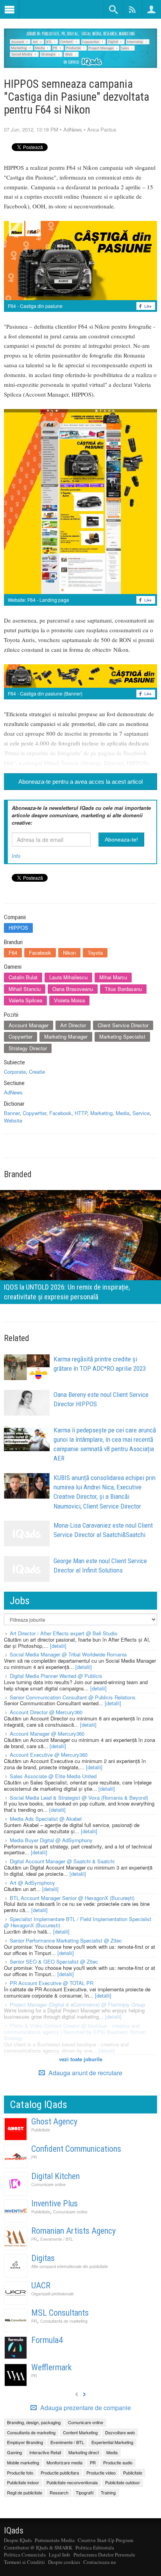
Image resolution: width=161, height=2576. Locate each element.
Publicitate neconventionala (72, 2482)
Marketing (101, 1113)
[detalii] (58, 1646)
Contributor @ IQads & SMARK (38, 2548)
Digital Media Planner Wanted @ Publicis (56, 1676)
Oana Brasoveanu (73, 989)
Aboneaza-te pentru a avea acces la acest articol (80, 782)
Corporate (15, 1072)
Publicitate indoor (23, 2482)
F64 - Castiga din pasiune (35, 306)
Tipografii (85, 2492)
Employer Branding (25, 2442)
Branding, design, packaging (34, 2422)
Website (13, 1120)
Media (123, 1113)
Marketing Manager (66, 1036)
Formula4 (47, 2340)
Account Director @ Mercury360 (46, 1712)
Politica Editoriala (95, 2548)
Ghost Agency (54, 2121)
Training (108, 2492)
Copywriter (21, 1036)
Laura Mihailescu (68, 977)
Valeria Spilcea (25, 1000)
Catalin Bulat (23, 977)
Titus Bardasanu (123, 989)
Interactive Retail (45, 2452)
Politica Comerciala (25, 2555)
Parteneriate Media (55, 2540)
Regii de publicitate (25, 2492)
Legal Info (60, 2555)
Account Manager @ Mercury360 (47, 1734)
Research (59, 2492)
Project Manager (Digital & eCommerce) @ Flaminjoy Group (77, 2004)
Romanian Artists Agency (73, 2231)
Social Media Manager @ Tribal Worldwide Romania (68, 1654)
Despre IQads (18, 2540)
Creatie (37, 1072)
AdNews (73, 129)
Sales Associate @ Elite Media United (53, 1776)
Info (16, 856)
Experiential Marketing (112, 2442)
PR (34, 2157)
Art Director (73, 1025)
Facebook (40, 953)
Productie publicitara (60, 2473)
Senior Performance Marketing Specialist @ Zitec (66, 1940)
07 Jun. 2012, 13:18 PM (31, 129)
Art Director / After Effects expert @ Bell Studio (64, 1633)
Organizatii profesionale (53, 2294)
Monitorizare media (64, 2462)
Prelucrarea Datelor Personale (104, 2555)
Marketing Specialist (122, 1036)
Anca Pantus (102, 129)
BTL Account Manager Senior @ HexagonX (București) (72, 1898)
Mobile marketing (23, 2462)
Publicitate (41, 2130)
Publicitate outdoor (123, 2482)
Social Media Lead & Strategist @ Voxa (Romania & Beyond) (79, 1798)
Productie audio (118, 2462)
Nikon (69, 953)
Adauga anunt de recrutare (85, 2073)
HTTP (81, 1113)
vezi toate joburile (81, 2059)
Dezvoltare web (120, 2432)
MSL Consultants (60, 2313)
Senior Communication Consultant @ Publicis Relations (73, 1697)
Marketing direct (84, 2452)
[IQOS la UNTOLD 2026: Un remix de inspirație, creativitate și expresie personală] (80, 1246)
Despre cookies (64, 2562)
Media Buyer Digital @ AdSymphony (51, 1840)
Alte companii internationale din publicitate (70, 2266)
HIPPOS (18, 928)
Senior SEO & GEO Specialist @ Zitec (54, 1961)
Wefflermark (51, 2367)
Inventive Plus (55, 2203)
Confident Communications (76, 2149)
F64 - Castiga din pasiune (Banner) (45, 693)
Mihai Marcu (113, 977)
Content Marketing (80, 2432)
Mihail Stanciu (25, 989)
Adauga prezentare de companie (85, 2408)
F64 (13, 953)
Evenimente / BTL (57, 2239)
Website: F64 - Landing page (38, 600)
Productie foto (20, 2473)
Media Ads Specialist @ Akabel (46, 1819)
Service (141, 1113)
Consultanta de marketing (64, 2321)
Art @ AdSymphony (32, 1883)
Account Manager (29, 1025)
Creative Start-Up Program (106, 2540)
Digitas (43, 2258)
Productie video (101, 2473)
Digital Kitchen (55, 2176)
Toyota (95, 953)
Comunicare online (48, 2184)
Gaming (14, 2452)
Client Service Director (123, 1025)
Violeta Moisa (69, 1000)
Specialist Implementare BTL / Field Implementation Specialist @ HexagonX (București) (78, 1922)
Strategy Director (28, 1048)
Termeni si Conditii (24, 2562)
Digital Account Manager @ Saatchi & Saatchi (62, 1861)
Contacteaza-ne (100, 2562)
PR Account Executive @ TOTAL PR (52, 1983)
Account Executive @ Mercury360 (49, 1755)
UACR (41, 2285)
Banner (12, 1113)
